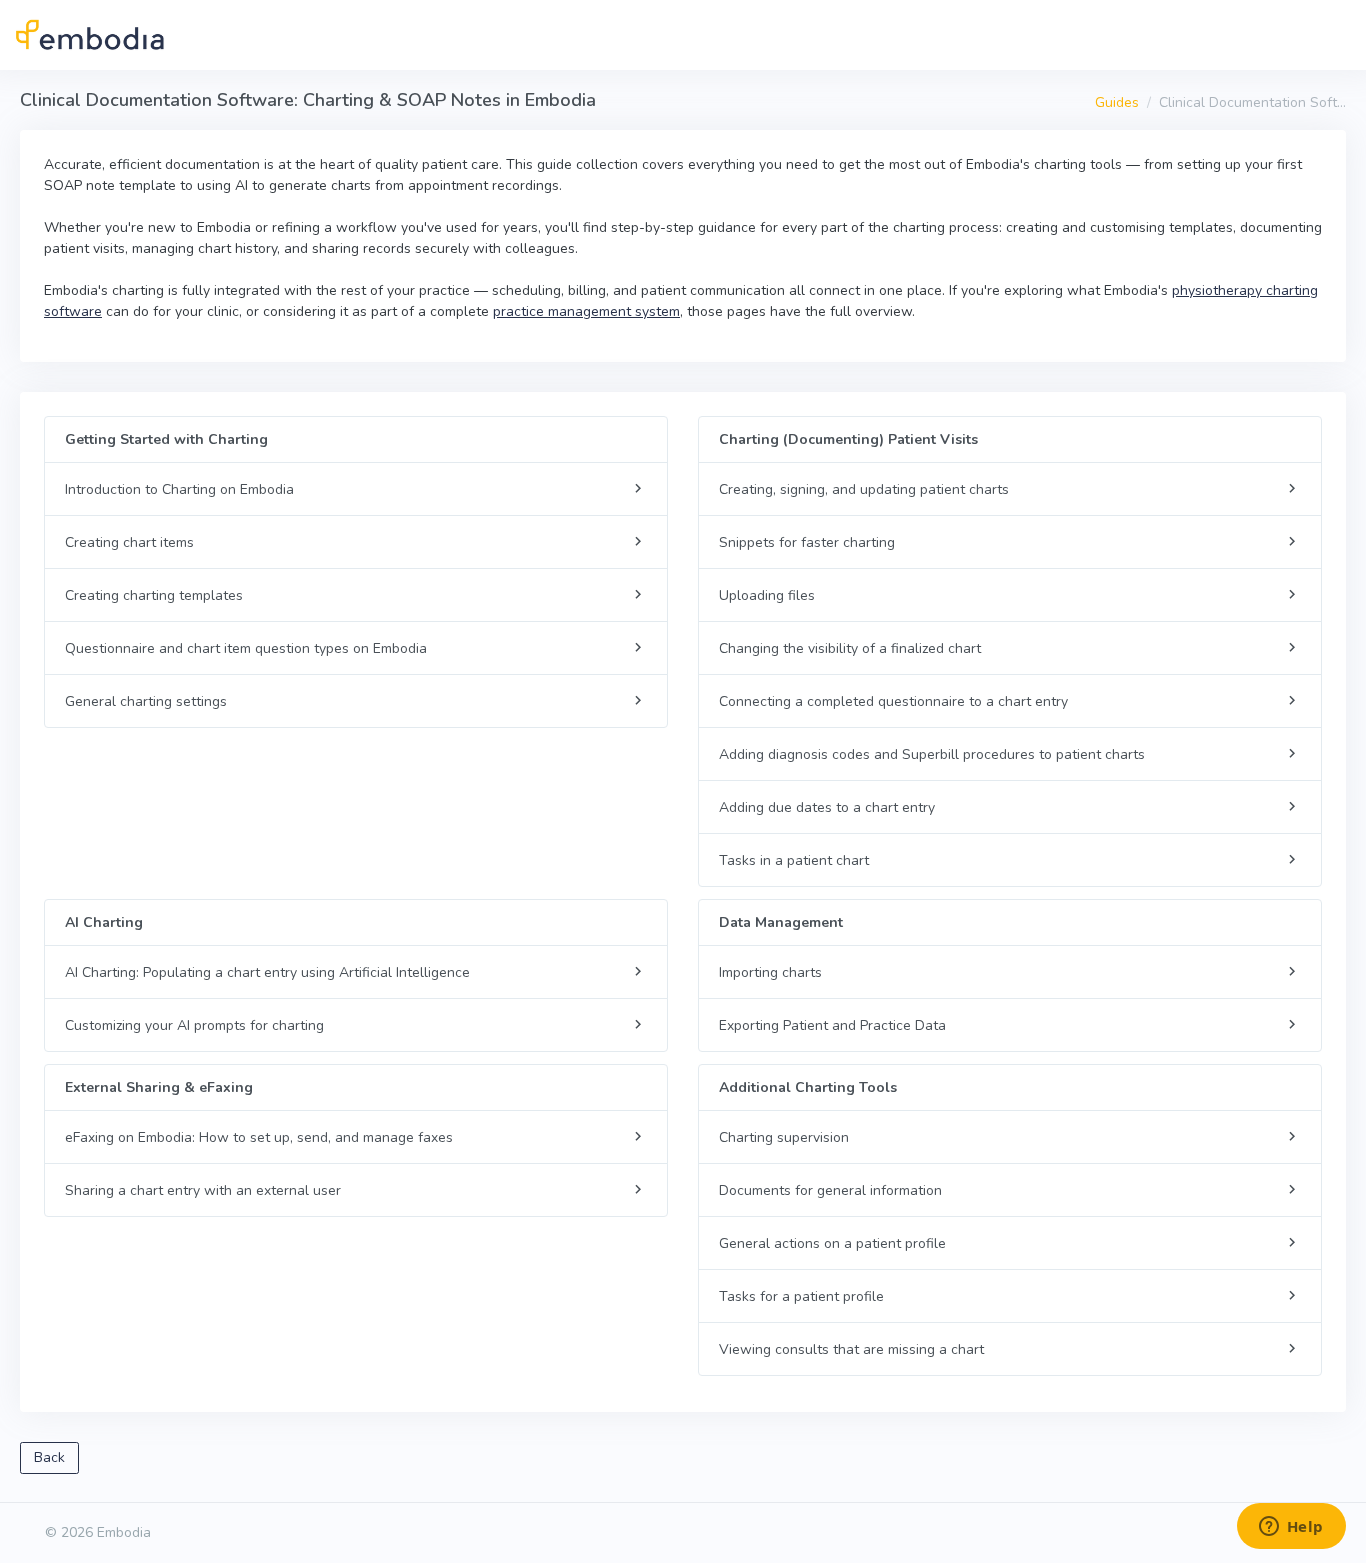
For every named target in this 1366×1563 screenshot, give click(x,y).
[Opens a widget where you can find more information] (1291, 1528)
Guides (1117, 102)
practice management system (586, 311)
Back (49, 1457)
